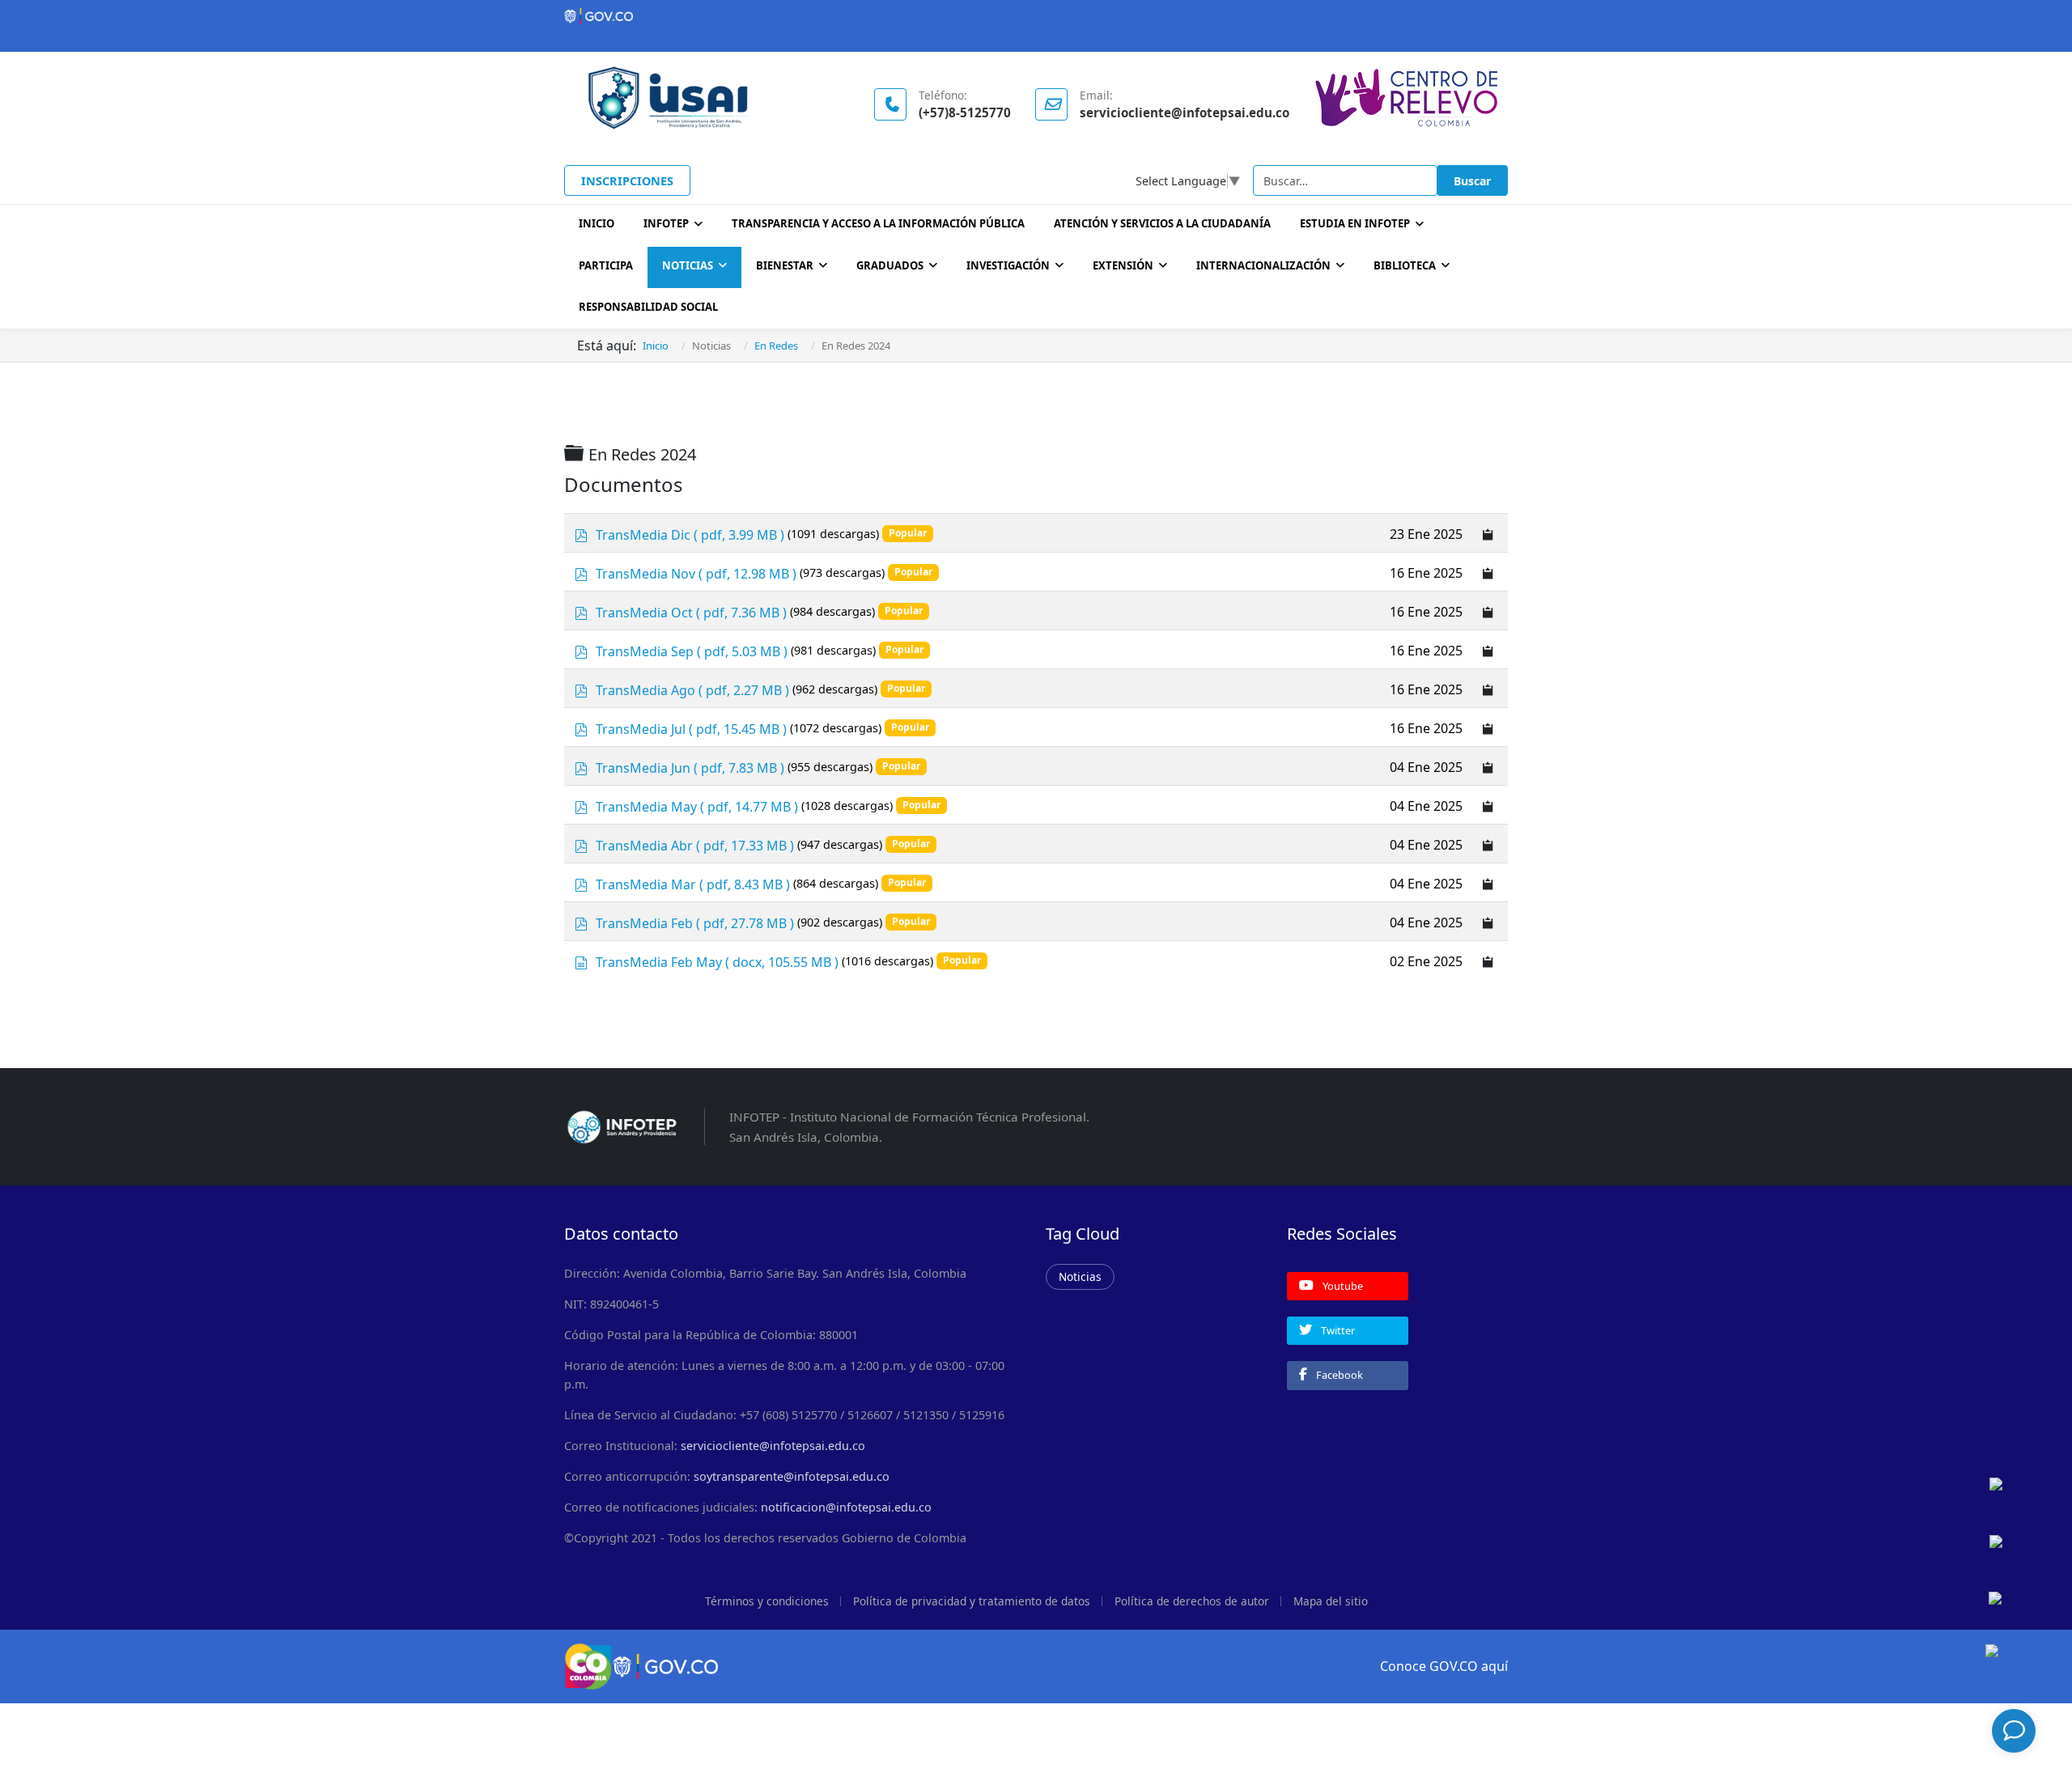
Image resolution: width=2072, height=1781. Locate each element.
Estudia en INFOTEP (1355, 223)
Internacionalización (1263, 265)
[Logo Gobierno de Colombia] (1036, 16)
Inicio (597, 223)
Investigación (1008, 265)
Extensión (1123, 265)
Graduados (890, 265)
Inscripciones (627, 181)
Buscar (1472, 181)
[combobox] (1345, 180)
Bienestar (785, 265)
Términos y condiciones (767, 1601)
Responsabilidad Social (648, 307)
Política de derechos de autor (1192, 1601)
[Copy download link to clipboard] (1488, 533)
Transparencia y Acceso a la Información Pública (878, 223)
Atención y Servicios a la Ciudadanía (1162, 223)
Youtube (1342, 1286)
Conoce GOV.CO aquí (1444, 1666)
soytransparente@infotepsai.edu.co (792, 1476)
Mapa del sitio (1331, 1601)
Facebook (1338, 1375)
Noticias (688, 265)
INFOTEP (666, 223)
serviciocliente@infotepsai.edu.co (773, 1446)
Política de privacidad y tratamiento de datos (972, 1601)
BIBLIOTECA (1405, 265)
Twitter (1337, 1330)
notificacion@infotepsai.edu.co (846, 1507)
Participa (606, 265)
